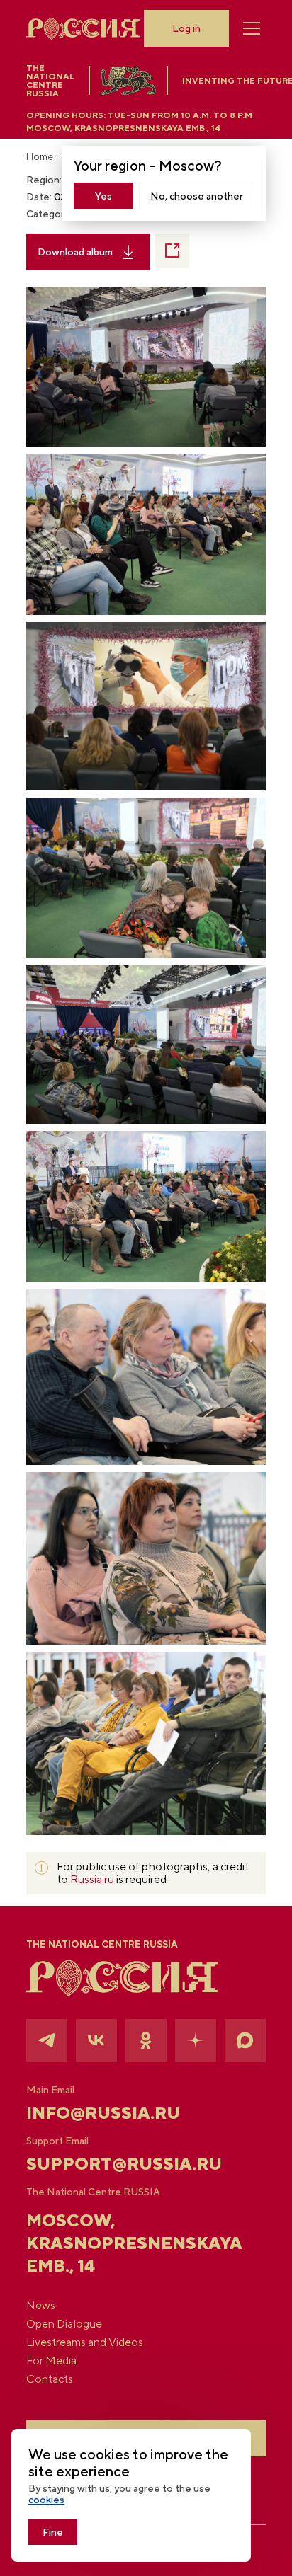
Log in (186, 28)
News (41, 2306)
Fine (53, 2532)
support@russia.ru (124, 2163)
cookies (46, 2500)
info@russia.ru (103, 2112)
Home (40, 156)
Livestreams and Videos (85, 2342)
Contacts (50, 2379)
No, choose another (197, 196)
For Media (51, 2361)
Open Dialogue (64, 2324)
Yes (103, 196)
